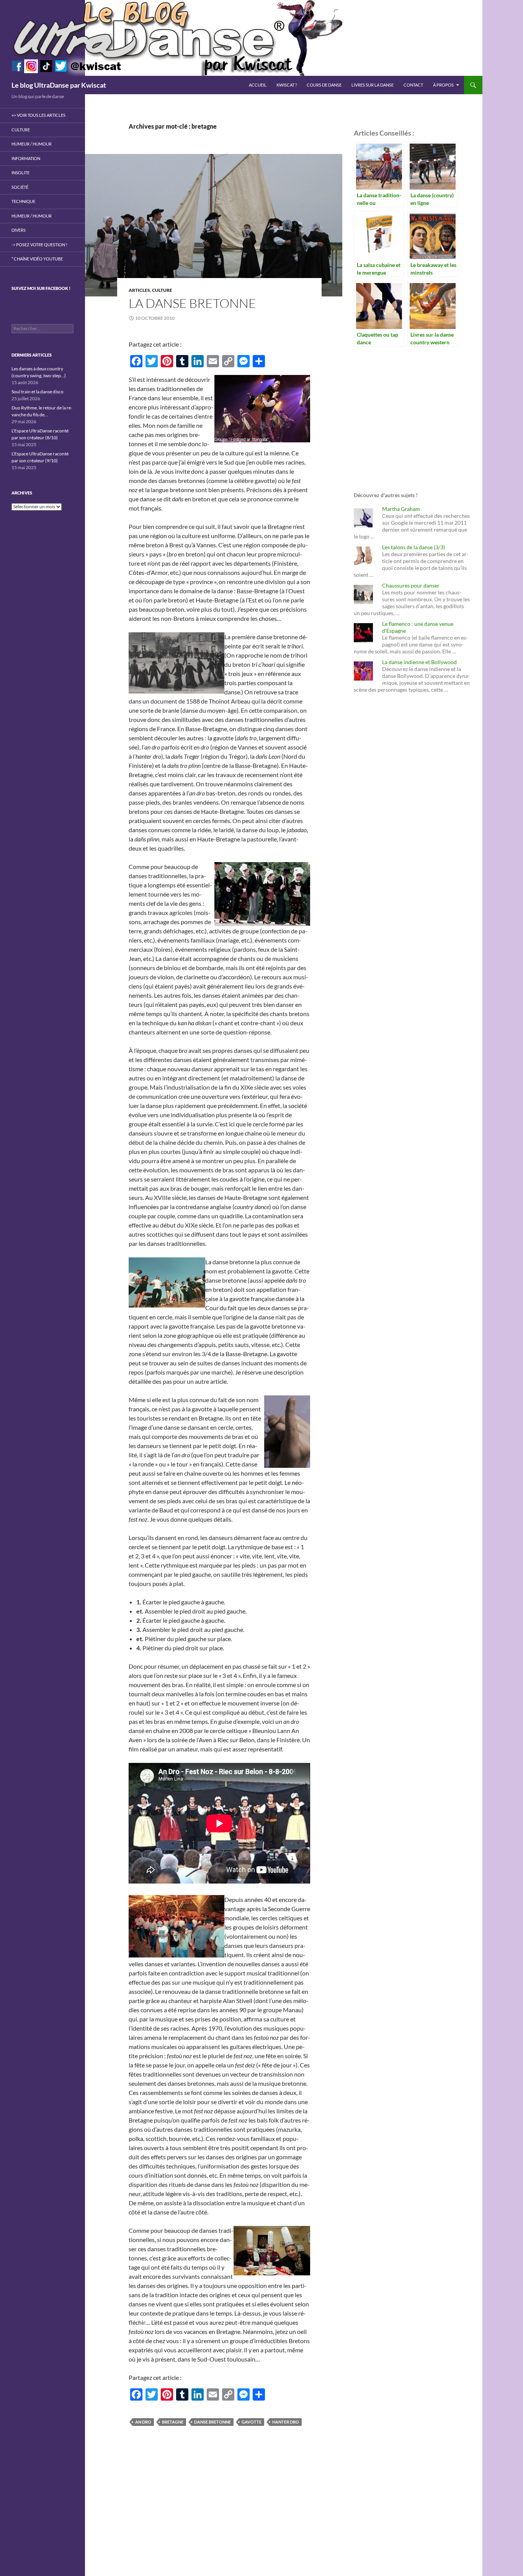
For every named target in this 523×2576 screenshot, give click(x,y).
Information (26, 158)
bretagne (173, 2422)
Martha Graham (401, 509)
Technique (23, 201)
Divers (19, 230)
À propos (443, 85)
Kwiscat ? (287, 85)
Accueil (258, 85)
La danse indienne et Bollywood (419, 662)
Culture (162, 290)
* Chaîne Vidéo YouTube (37, 259)
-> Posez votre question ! (39, 245)
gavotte (252, 2422)
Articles (139, 290)
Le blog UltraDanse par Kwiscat (59, 85)
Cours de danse (324, 85)
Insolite (20, 173)
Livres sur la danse (373, 85)
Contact (413, 85)
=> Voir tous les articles (38, 115)
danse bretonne (212, 2422)
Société (20, 187)
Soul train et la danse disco (38, 392)
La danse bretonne (192, 303)
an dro (143, 2422)
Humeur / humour (32, 144)
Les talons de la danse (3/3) (413, 547)
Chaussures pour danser (411, 585)
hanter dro (286, 2422)
